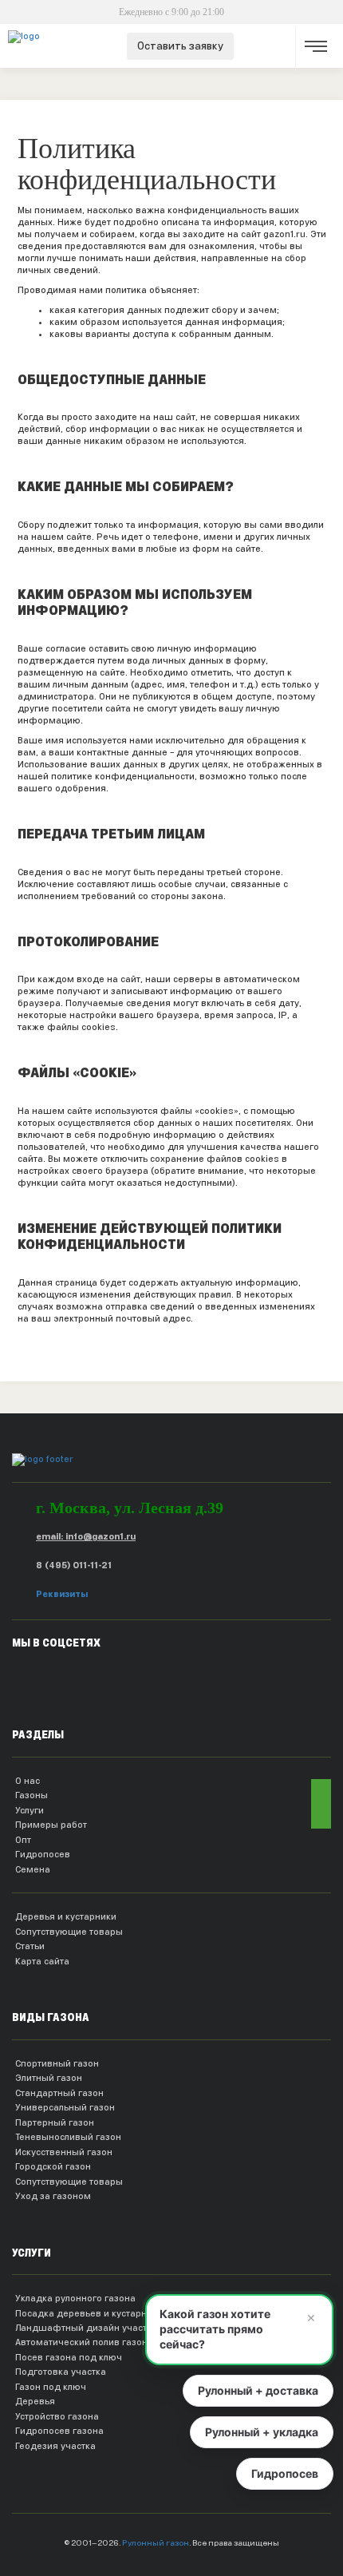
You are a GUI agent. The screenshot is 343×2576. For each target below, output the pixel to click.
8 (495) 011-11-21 (74, 1565)
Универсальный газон (65, 2107)
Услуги (30, 1810)
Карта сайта (42, 1961)
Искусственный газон (64, 2152)
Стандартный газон (59, 2093)
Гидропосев (43, 1854)
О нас (28, 1781)
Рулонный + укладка (262, 2432)
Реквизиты (62, 1594)
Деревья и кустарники (66, 1916)
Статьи (30, 1946)
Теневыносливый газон (68, 2137)
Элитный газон (49, 2078)
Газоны (32, 1795)
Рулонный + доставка (258, 2390)
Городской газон (53, 2166)
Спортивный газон (57, 2063)
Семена (33, 1869)
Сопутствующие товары (69, 1932)
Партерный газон (55, 2122)
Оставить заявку (180, 46)
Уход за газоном (53, 2196)
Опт (23, 1840)
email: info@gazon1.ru (86, 1536)
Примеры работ (51, 1825)
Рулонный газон (156, 2543)
